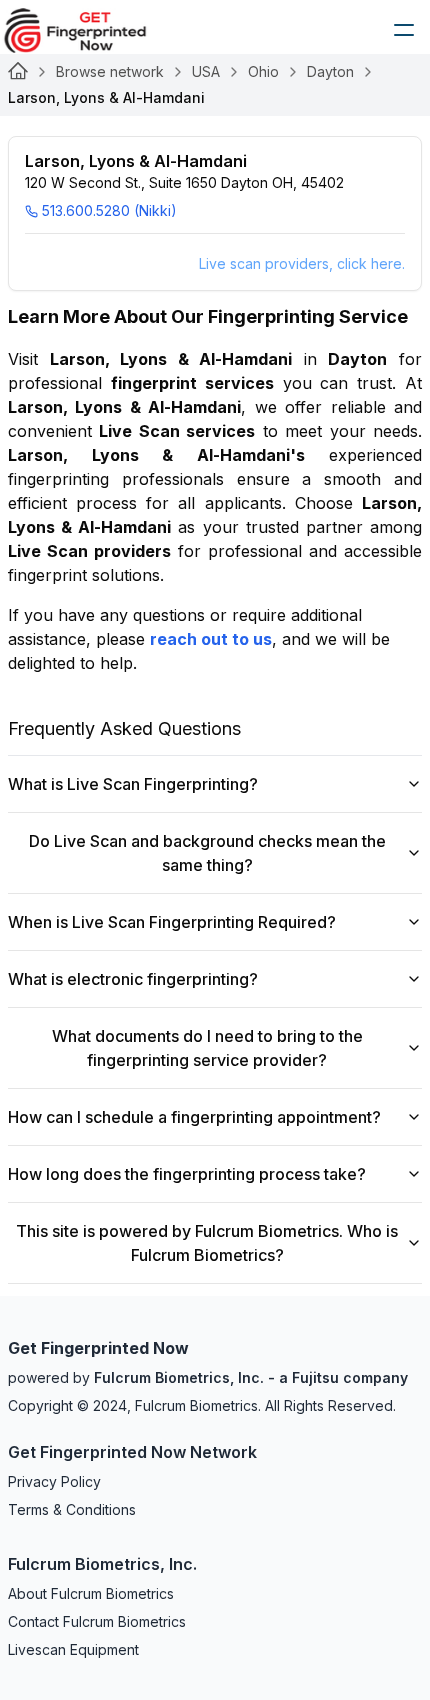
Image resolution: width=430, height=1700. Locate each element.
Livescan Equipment (73, 1649)
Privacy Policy (54, 1481)
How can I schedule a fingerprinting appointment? (194, 1117)
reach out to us (211, 639)
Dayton (330, 71)
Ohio (263, 71)
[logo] (90, 30)
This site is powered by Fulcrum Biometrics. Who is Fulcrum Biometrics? (207, 1243)
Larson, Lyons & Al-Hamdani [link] (106, 97)
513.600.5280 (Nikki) (109, 210)
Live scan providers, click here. (302, 263)
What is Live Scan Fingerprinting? (133, 784)
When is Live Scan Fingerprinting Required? (172, 922)
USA (206, 71)
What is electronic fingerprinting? (133, 979)
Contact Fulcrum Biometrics (97, 1621)
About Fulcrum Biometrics (91, 1593)
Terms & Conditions (72, 1509)
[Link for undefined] (18, 72)
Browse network (110, 71)
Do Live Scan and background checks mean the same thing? (207, 853)
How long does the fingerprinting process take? (187, 1174)
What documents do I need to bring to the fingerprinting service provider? (207, 1048)
